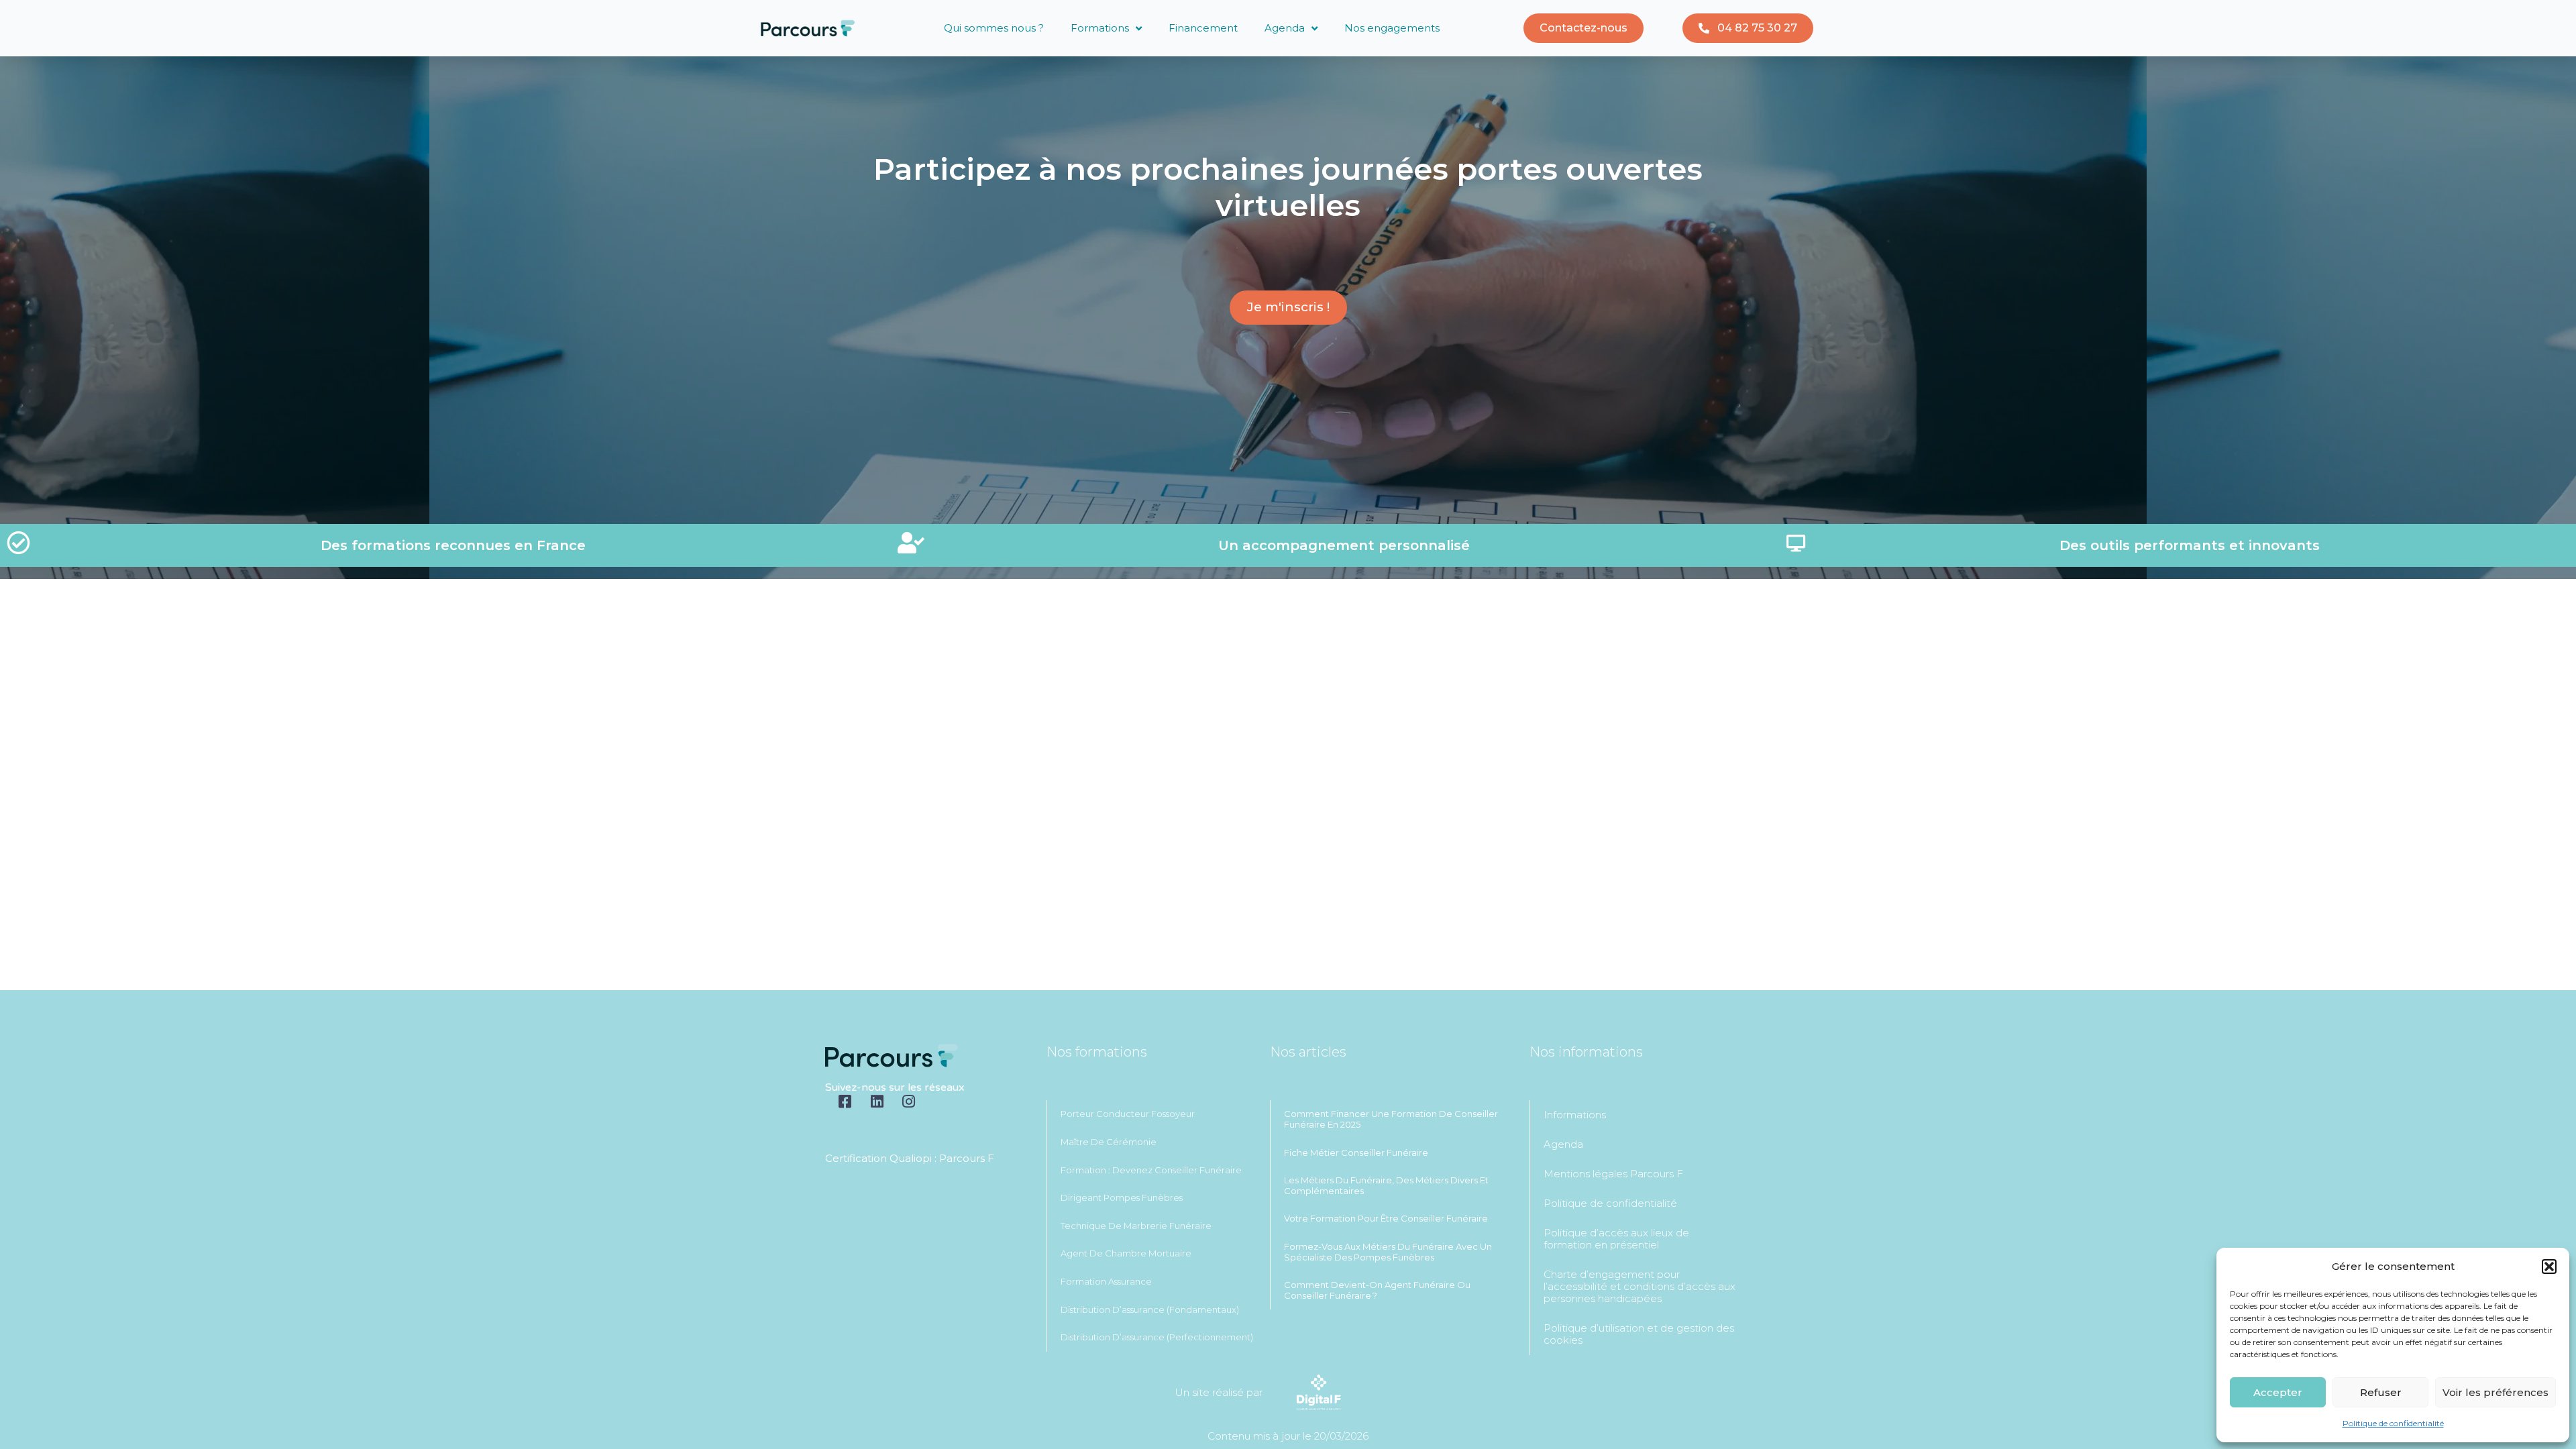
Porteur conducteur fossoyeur (1128, 1114)
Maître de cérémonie (1109, 1142)
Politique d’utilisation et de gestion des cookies (1639, 1334)
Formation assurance (1106, 1281)
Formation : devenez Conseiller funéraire (1151, 1170)
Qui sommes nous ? (994, 28)
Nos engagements (1392, 28)
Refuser (2381, 1392)
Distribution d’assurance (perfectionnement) (1157, 1337)
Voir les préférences (2495, 1392)
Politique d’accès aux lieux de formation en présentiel (1616, 1239)
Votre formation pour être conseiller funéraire (1386, 1218)
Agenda (1285, 28)
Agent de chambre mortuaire (1126, 1253)
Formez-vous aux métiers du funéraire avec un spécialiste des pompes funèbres (1388, 1252)
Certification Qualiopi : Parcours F (910, 1158)
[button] (2549, 1267)
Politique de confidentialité (2393, 1423)
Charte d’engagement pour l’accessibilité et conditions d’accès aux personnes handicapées (1640, 1286)
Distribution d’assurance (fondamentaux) (1150, 1309)
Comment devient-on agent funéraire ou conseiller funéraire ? (1377, 1290)
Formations (1100, 28)
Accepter (2278, 1392)
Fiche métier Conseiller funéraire (1356, 1152)
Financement (1203, 28)
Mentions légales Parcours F (1613, 1174)
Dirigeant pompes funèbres (1122, 1197)
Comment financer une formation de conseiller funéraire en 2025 (1391, 1119)
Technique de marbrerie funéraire (1136, 1226)
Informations (1575, 1115)
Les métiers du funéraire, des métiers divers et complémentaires (1386, 1185)
